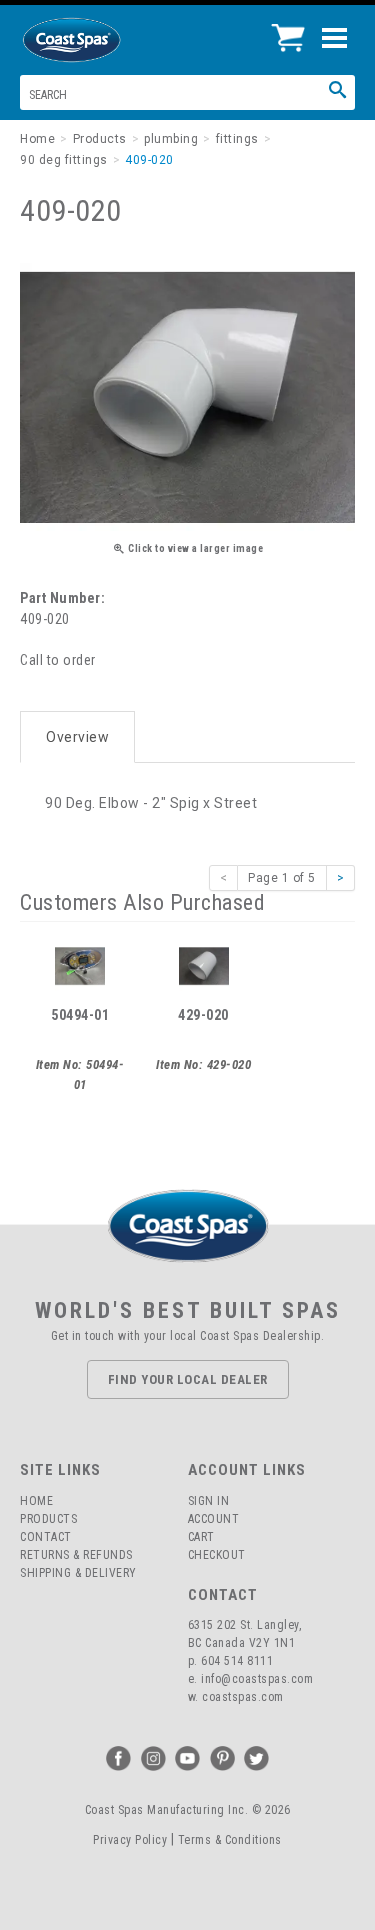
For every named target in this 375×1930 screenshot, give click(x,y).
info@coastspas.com (257, 1679)
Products (48, 1519)
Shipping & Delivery (78, 1573)
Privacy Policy (130, 1840)
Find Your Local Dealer (188, 1379)
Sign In (209, 1501)
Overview (77, 737)
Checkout (217, 1555)
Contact (46, 1537)
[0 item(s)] (293, 30)
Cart (201, 1537)
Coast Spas (105, 40)
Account (214, 1519)
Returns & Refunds (76, 1555)
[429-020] (204, 965)
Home (36, 1501)
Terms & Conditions (230, 1840)
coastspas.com (243, 1697)
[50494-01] (80, 965)
